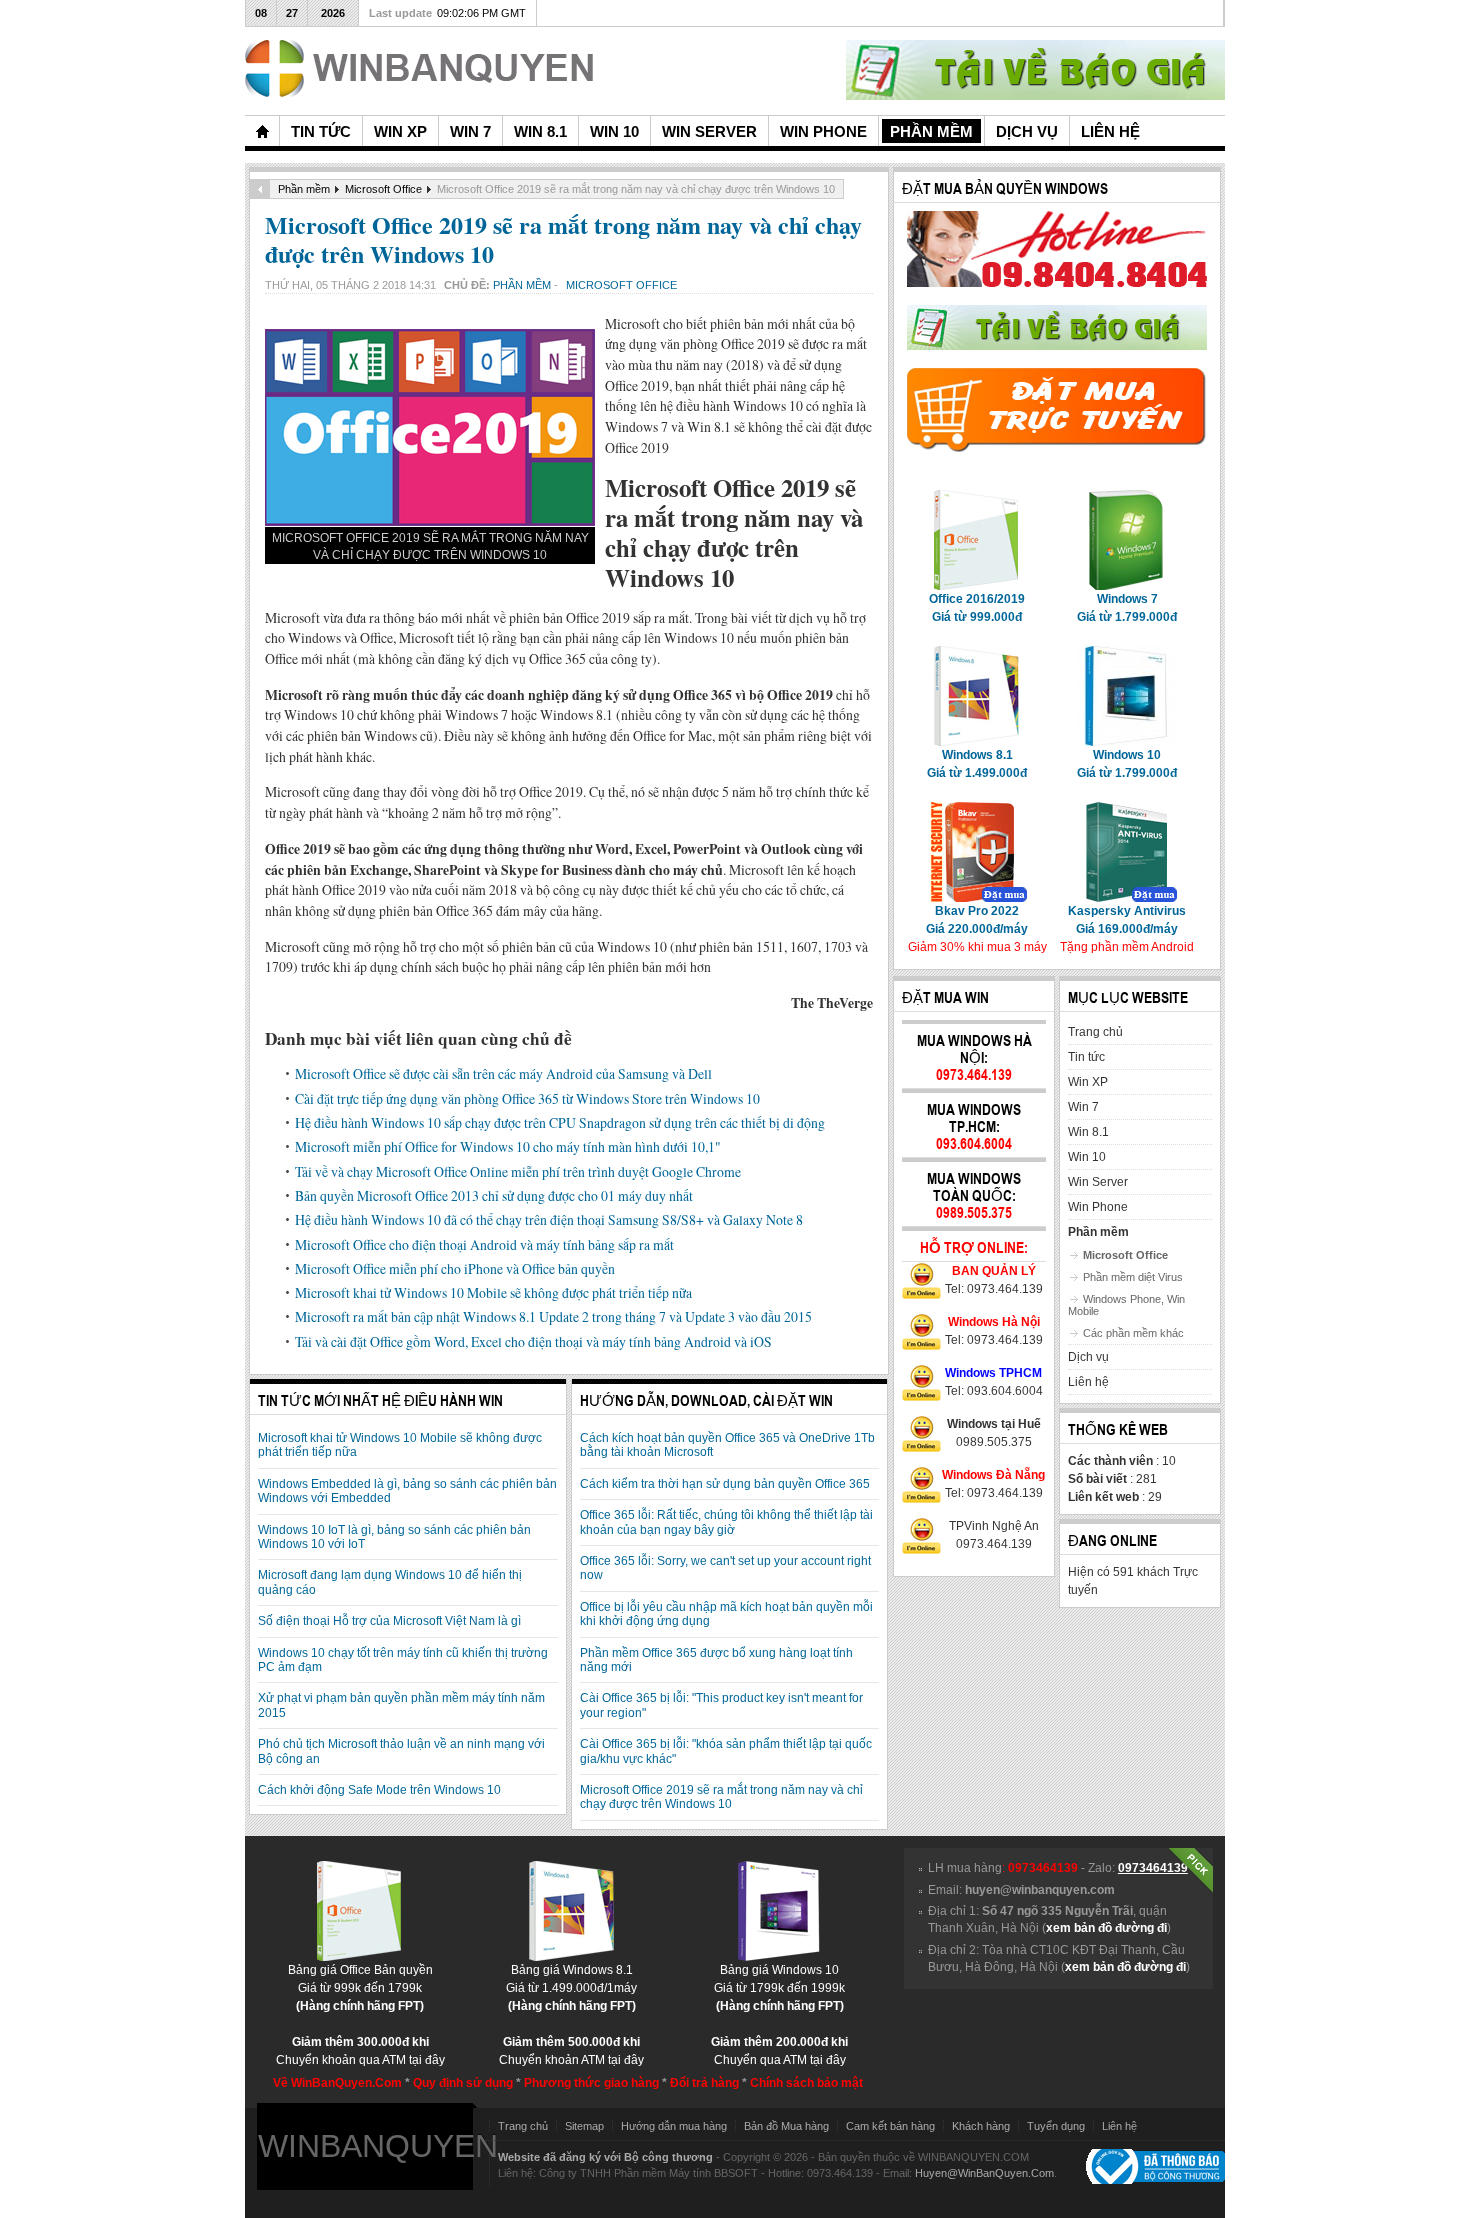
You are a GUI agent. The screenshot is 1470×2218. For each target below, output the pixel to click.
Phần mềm (304, 189)
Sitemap (584, 2126)
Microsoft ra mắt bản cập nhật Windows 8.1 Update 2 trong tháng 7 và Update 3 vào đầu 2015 (553, 1316)
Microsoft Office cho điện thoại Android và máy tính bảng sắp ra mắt (484, 1244)
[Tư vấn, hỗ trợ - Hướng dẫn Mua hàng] (1057, 283)
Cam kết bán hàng (890, 2126)
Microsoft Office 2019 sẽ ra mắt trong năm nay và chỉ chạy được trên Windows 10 (563, 239)
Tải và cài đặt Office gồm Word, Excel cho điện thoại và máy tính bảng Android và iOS (533, 1341)
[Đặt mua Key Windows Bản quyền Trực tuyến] (1057, 448)
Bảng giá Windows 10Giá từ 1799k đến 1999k (779, 1988)
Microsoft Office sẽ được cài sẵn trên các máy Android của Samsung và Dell (503, 1073)
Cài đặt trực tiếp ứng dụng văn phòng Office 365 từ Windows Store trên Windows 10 (527, 1098)
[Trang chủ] (262, 131)
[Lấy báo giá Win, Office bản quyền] (1057, 346)
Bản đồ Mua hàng (786, 2126)
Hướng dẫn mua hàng (674, 2126)
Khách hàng (981, 2126)
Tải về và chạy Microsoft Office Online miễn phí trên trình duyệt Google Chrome (518, 1171)
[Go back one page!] (260, 189)
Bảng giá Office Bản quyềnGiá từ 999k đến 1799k (360, 1988)
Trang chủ (523, 2126)
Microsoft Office (383, 189)
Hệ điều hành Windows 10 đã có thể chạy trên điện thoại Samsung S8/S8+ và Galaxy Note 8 (549, 1219)
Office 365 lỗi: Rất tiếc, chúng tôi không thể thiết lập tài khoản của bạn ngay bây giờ (726, 1522)
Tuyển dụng (1056, 2126)
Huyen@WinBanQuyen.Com (984, 2173)
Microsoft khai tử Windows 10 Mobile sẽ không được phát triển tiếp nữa (493, 1292)
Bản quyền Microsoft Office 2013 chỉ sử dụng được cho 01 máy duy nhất (494, 1195)
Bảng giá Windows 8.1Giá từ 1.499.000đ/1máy (571, 1988)
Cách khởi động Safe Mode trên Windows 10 (379, 1790)
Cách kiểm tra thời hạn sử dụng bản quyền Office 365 (725, 1484)
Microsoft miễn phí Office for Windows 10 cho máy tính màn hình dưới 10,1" (508, 1146)
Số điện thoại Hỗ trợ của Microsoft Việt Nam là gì (389, 1621)
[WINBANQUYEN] (419, 68)
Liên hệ (1119, 2126)
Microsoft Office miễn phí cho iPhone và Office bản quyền (455, 1268)
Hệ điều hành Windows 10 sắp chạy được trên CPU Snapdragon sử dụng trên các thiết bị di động (560, 1122)
